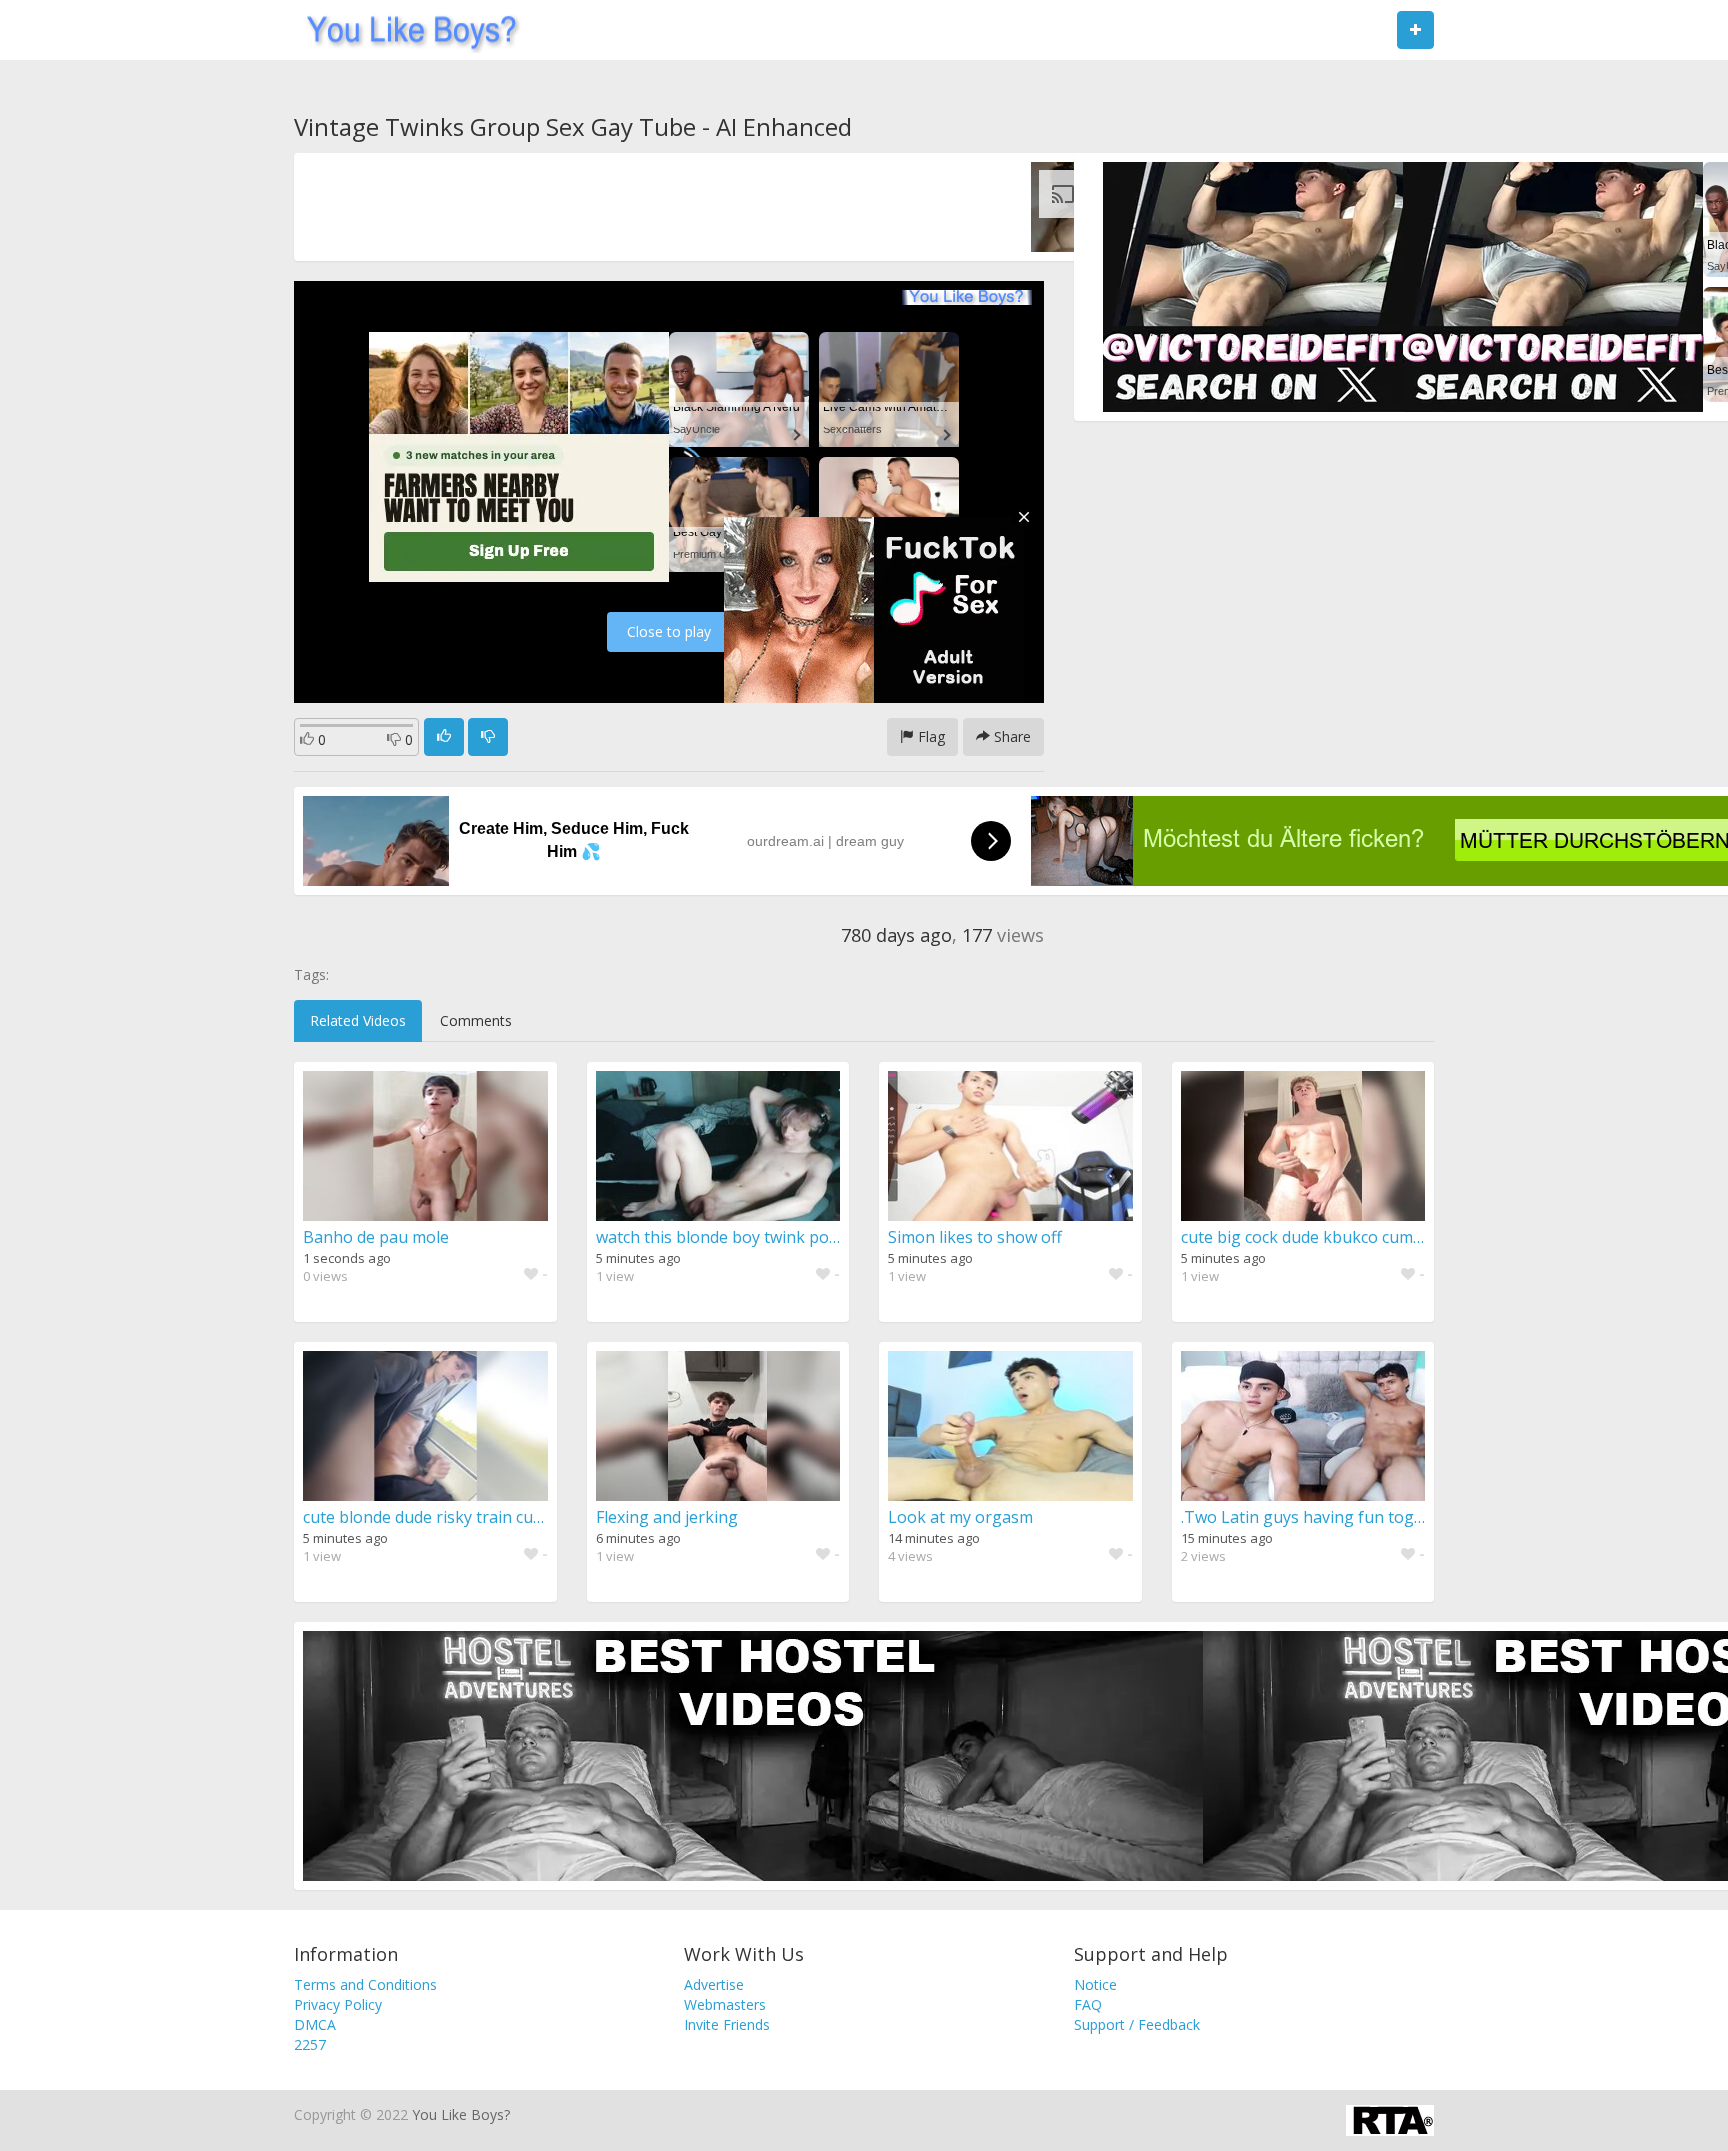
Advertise (714, 1984)
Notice (1095, 1984)
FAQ (1088, 2004)
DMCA (315, 2024)
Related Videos (358, 1020)
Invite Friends (727, 2024)
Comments (476, 1020)
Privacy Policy (338, 2004)
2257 (310, 2044)
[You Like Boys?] (405, 30)
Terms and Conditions (365, 1984)
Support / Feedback (1137, 2024)
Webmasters (725, 2004)
